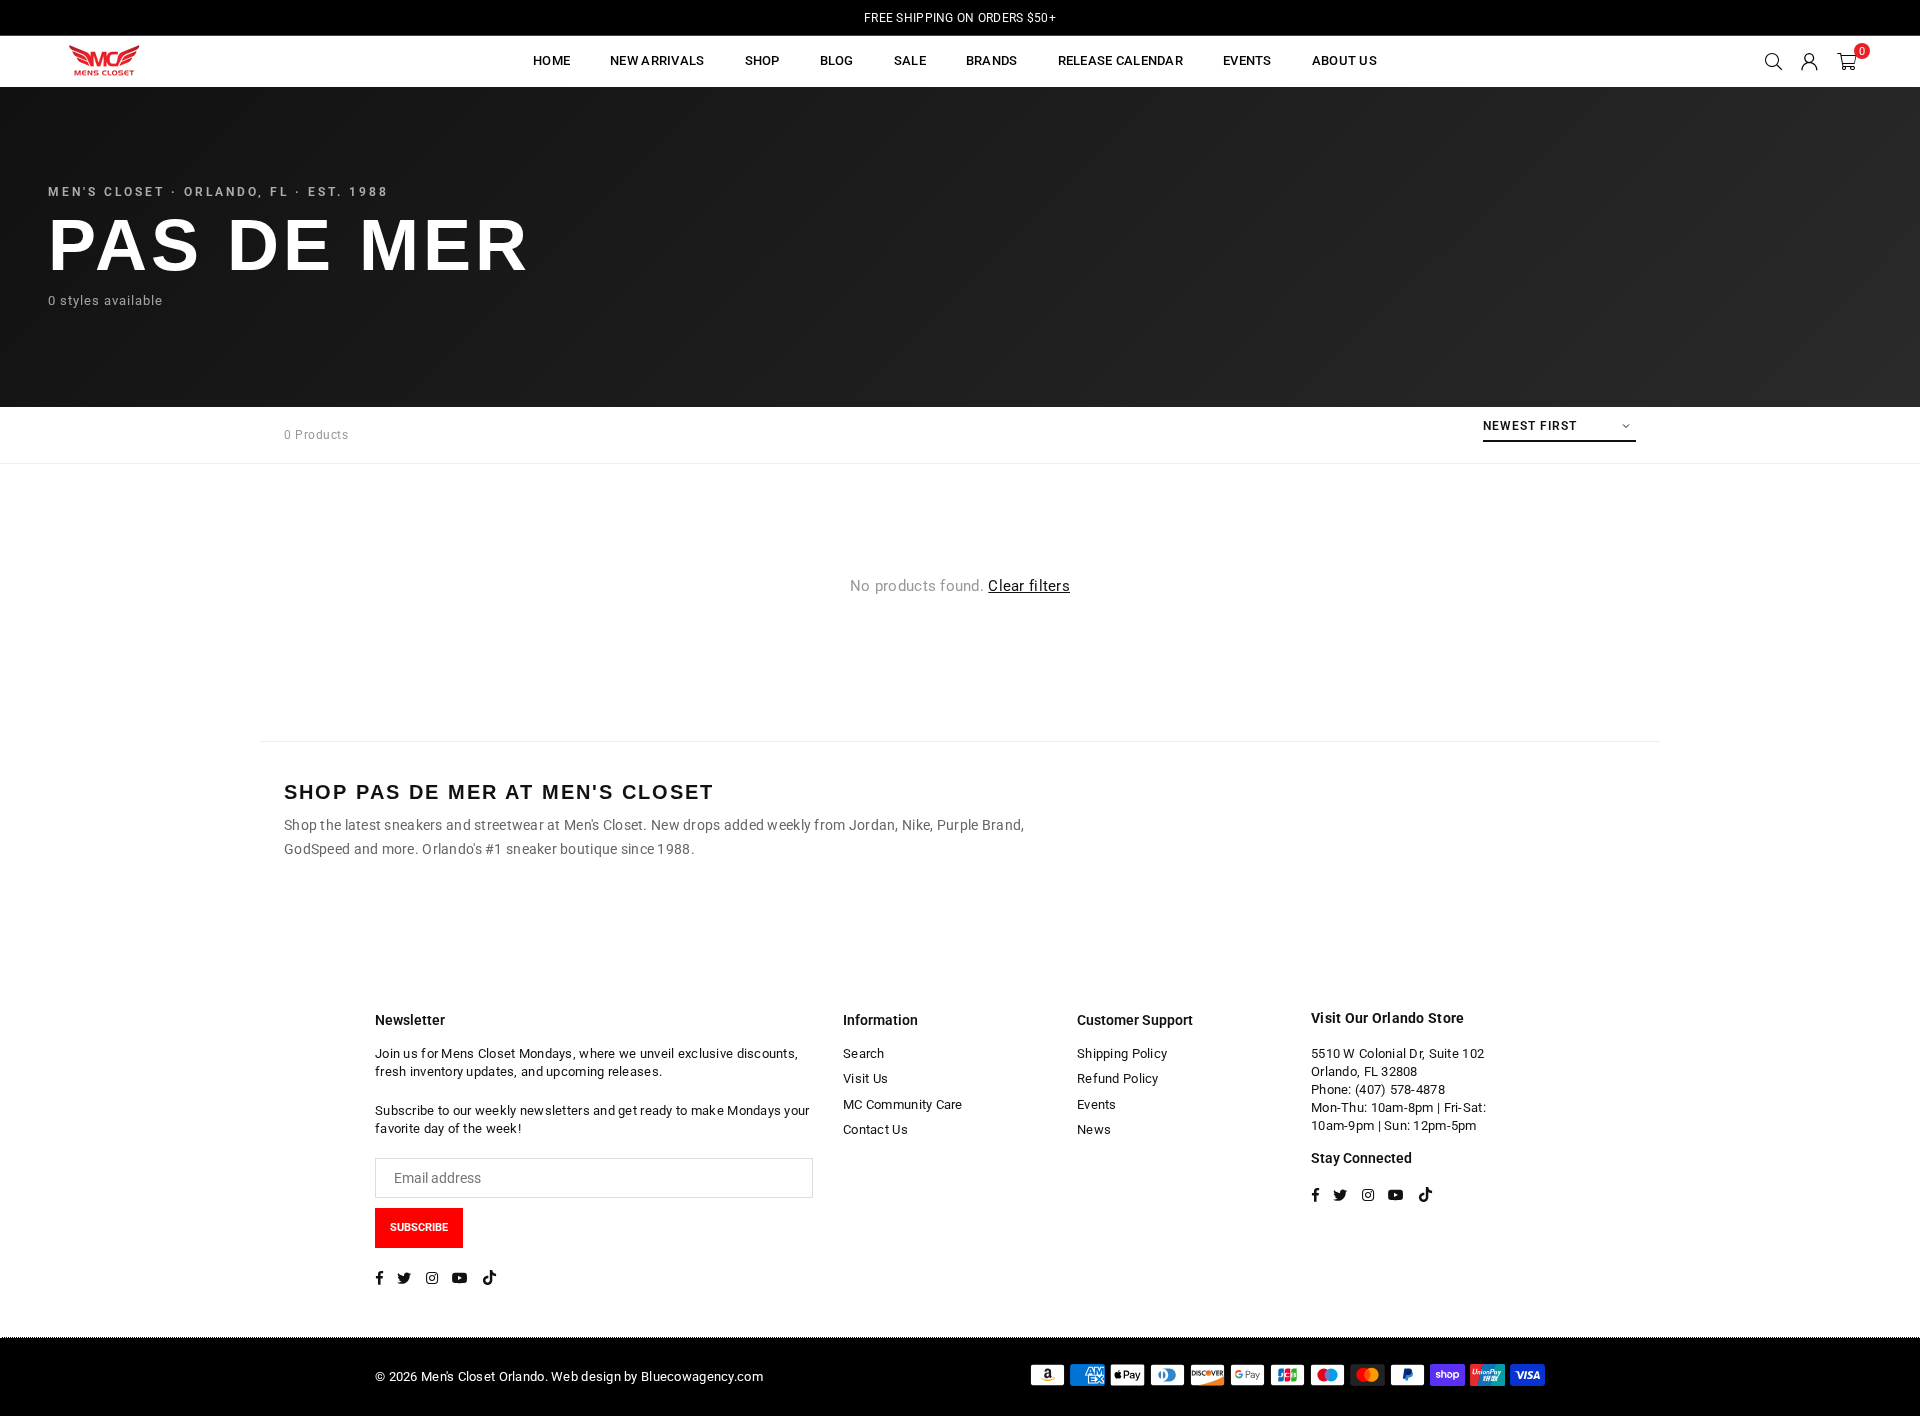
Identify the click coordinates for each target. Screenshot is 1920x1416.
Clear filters (1029, 586)
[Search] (1774, 61)
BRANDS (992, 60)
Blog (837, 60)
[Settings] (1810, 61)
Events (1097, 1104)
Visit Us (865, 1078)
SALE (910, 60)
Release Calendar (1120, 60)
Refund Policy (1118, 1078)
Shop (762, 60)
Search (864, 1053)
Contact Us (875, 1129)
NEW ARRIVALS (657, 60)
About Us (1344, 60)
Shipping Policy (1122, 1053)
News (1094, 1129)
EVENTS (1247, 60)
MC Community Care (903, 1104)
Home (551, 60)
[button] (1846, 61)
